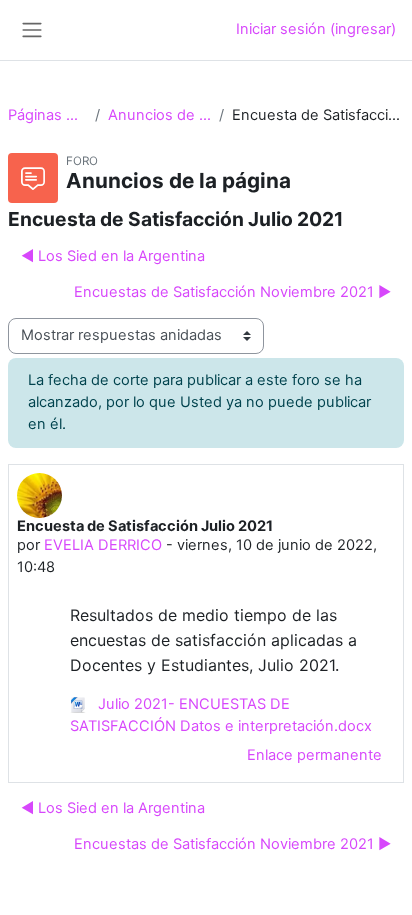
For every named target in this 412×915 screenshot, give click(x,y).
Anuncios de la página (160, 115)
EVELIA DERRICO (103, 545)
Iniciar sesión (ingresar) (316, 29)
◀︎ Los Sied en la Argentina (113, 256)
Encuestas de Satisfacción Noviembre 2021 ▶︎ (232, 292)
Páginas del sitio (47, 115)
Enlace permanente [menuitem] (314, 755)
